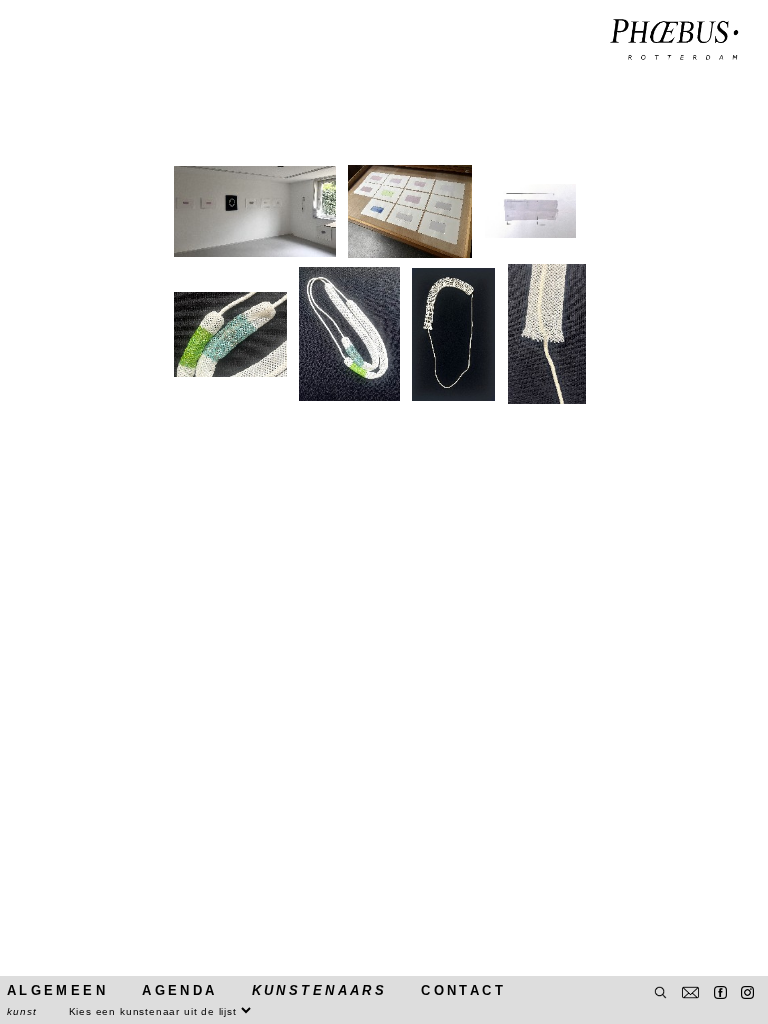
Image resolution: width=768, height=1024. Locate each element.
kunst (22, 1011)
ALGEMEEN (57, 990)
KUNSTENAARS (319, 990)
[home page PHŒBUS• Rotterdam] (674, 40)
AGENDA (179, 990)
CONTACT (463, 990)
